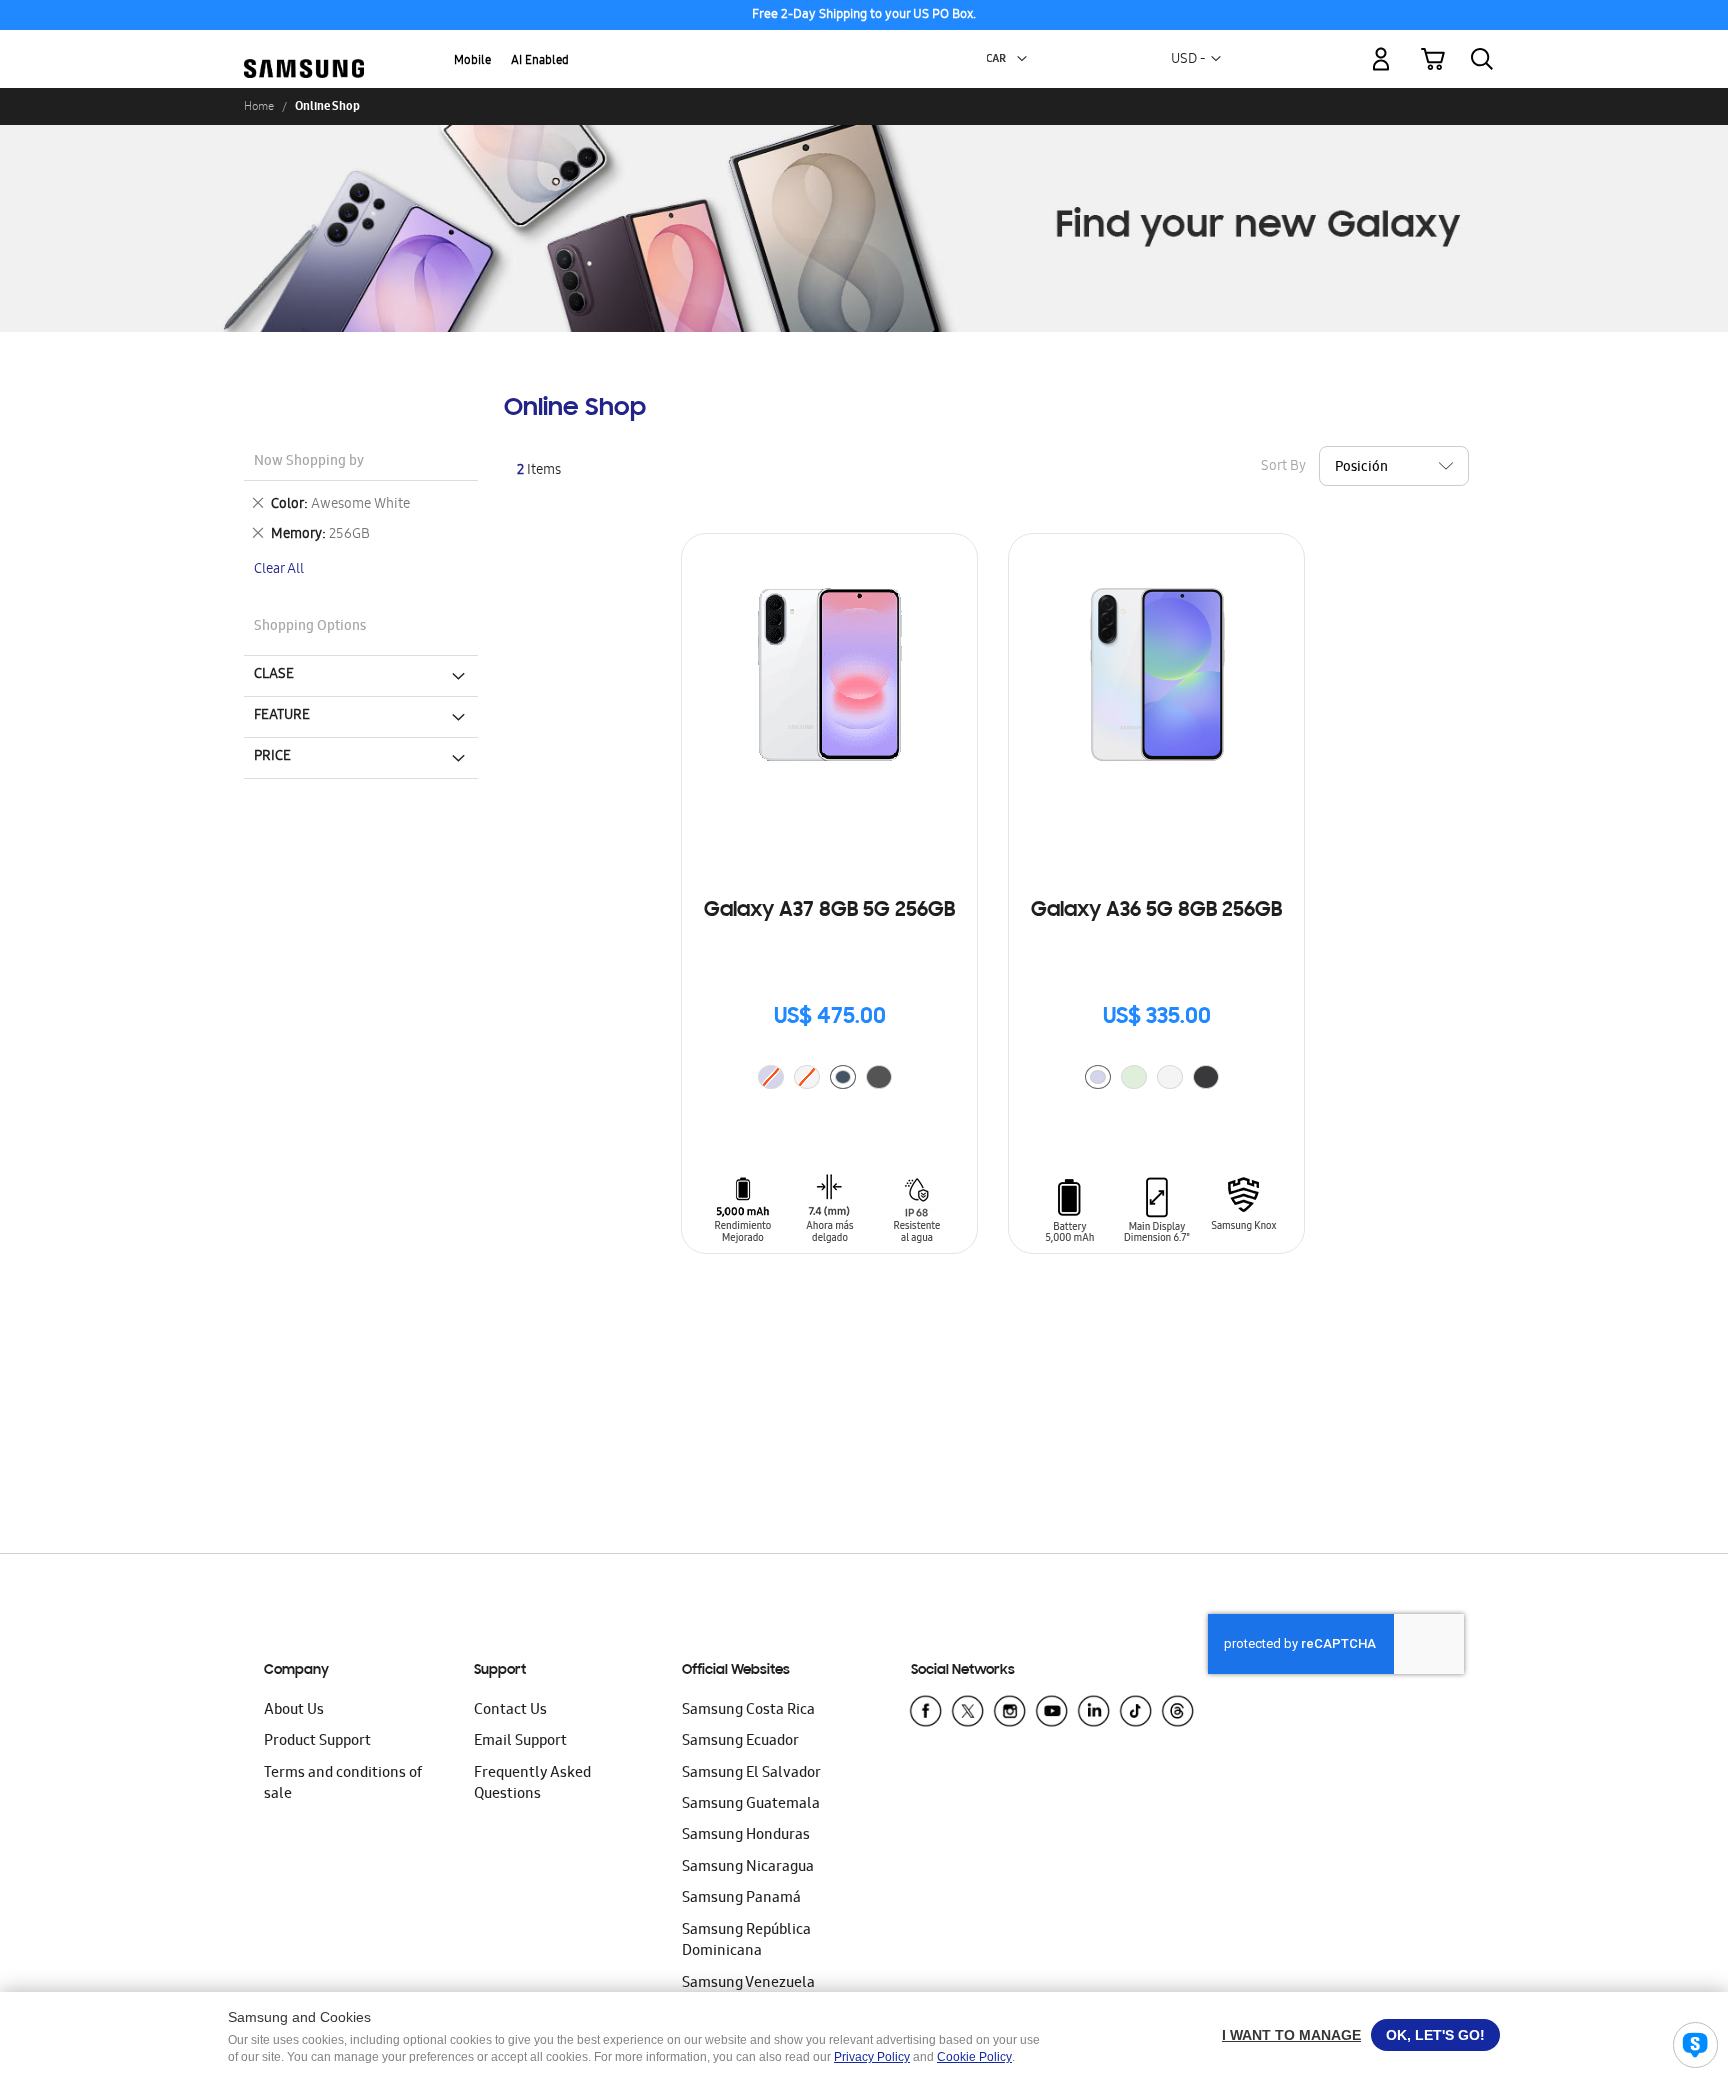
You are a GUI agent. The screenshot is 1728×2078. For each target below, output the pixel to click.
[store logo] (304, 48)
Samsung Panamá (741, 1899)
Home (259, 106)
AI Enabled (540, 61)
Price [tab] (272, 757)
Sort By (1283, 467)
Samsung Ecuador (740, 1742)
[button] (1022, 59)
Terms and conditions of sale (343, 1784)
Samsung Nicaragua (748, 1868)
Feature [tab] (282, 716)
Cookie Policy (974, 2057)
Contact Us (510, 1711)
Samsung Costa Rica (748, 1711)
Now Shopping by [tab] (309, 462)
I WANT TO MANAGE (1291, 2035)
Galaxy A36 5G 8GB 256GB (1156, 911)
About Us (294, 1711)
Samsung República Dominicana (746, 1941)
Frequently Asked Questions (532, 1784)
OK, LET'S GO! (1435, 2035)
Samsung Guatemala (751, 1805)
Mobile (472, 61)
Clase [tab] (274, 675)
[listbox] (830, 1079)
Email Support (520, 1742)
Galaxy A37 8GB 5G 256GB (829, 911)
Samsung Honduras (746, 1836)
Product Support (317, 1742)
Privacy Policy (872, 2057)
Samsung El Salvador (751, 1774)
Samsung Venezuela (748, 1984)
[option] (843, 1077)
